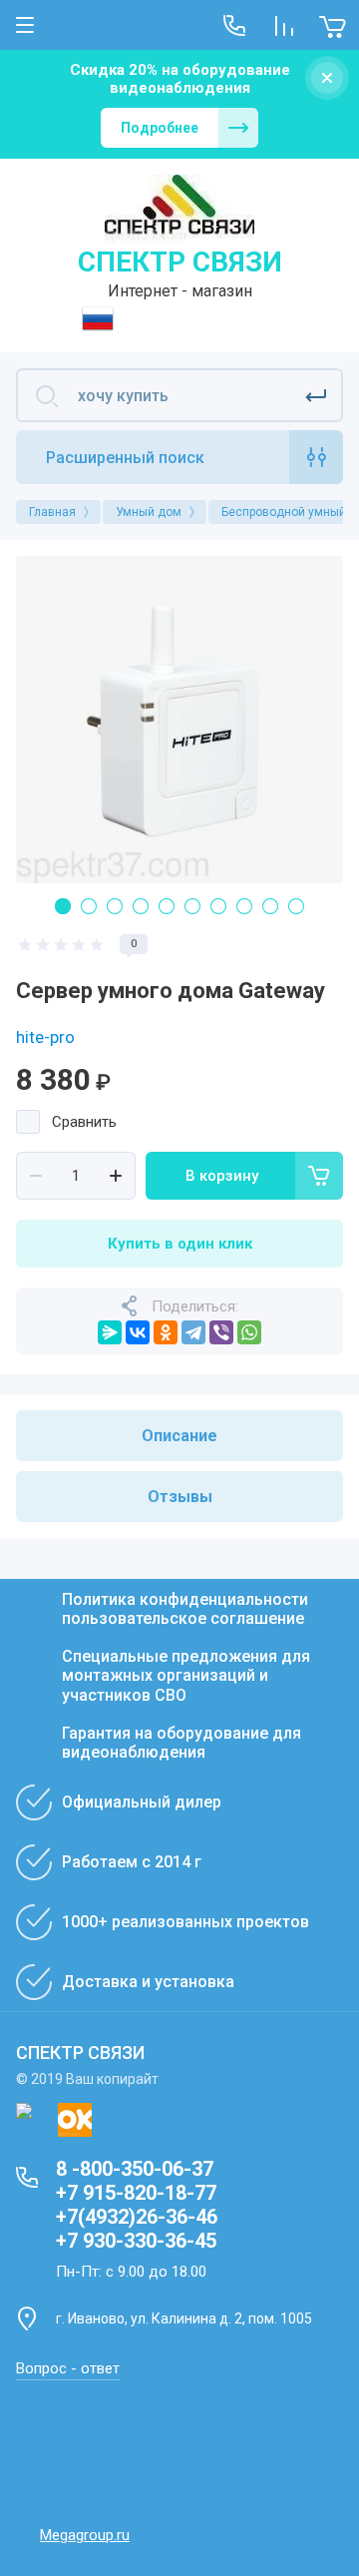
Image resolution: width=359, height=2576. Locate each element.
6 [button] (192, 906)
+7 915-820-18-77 (136, 2193)
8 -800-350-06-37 (135, 2169)
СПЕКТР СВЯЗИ (180, 262)
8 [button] (244, 906)
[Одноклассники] (166, 1332)
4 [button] (141, 906)
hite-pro (45, 1037)
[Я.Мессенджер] (110, 1332)
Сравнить (84, 1122)
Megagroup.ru (85, 2535)
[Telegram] (193, 1332)
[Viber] (221, 1332)
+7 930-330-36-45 (136, 2241)
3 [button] (115, 906)
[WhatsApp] (249, 1332)
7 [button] (218, 906)
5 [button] (167, 906)
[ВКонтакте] (138, 1332)
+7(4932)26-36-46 (137, 2217)
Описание (179, 1436)
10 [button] (296, 906)
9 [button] (270, 906)
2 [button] (89, 906)
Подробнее (160, 128)
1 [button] (63, 906)
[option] (179, 720)
